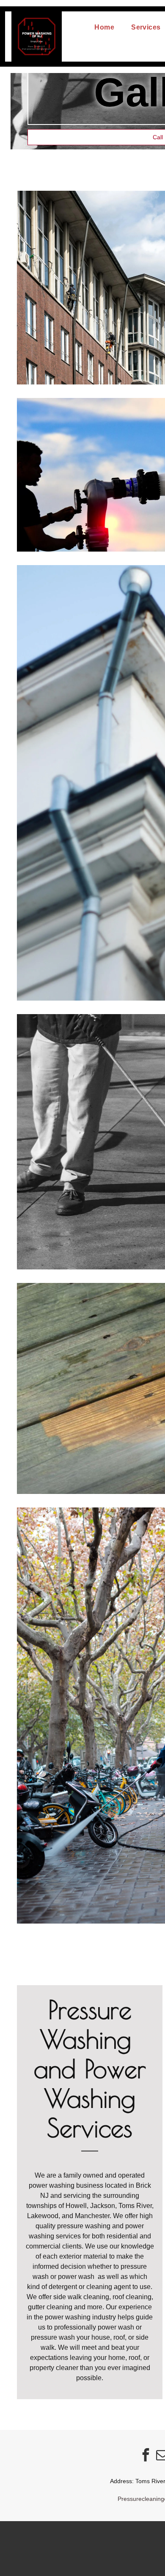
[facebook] (146, 2456)
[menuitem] (104, 27)
